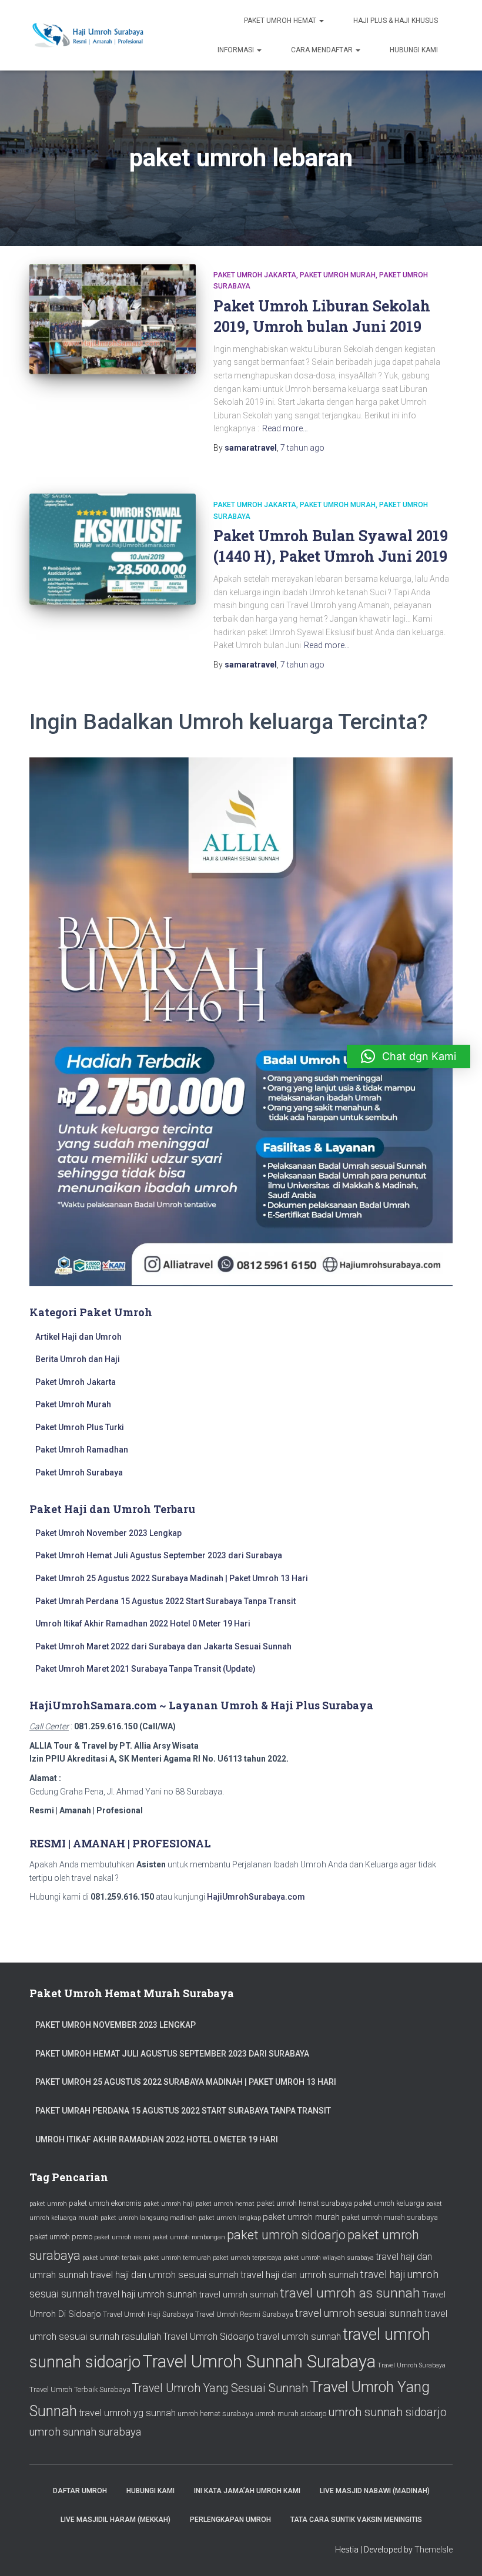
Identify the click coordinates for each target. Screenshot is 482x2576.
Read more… (285, 428)
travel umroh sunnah (299, 2337)
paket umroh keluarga (389, 2203)
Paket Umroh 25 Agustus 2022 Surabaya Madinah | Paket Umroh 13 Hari (172, 1578)
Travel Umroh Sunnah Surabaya (259, 2362)
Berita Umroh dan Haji (78, 1359)
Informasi (237, 50)
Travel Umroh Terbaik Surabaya (80, 2389)
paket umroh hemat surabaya (304, 2203)
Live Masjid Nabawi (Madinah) (375, 2491)
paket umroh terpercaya (247, 2258)
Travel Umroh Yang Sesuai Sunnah (220, 2388)
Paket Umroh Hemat (281, 21)
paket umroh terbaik (112, 2258)
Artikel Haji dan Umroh (78, 1337)
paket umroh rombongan (189, 2237)
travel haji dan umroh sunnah (299, 2275)
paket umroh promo (61, 2237)
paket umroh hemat (225, 2204)
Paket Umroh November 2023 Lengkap (108, 1533)
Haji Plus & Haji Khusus (396, 21)
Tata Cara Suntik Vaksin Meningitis (356, 2520)
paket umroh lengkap (230, 2218)
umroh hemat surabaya (215, 2414)
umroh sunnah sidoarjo (387, 2412)
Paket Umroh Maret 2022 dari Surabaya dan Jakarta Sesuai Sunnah (163, 1646)
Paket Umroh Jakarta (255, 275)
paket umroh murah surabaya (390, 2217)
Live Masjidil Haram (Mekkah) (116, 2520)
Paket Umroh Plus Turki (80, 1427)
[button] (409, 1056)
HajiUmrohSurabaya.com (256, 1897)
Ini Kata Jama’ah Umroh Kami (247, 2491)
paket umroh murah (301, 2217)
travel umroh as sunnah (350, 2293)
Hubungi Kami (414, 50)
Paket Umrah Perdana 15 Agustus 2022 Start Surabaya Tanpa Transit (165, 1601)
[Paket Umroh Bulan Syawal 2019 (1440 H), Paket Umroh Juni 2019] (113, 549)
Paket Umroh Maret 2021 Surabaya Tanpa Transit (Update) (145, 1669)
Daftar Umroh (80, 2491)
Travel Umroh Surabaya (411, 2365)
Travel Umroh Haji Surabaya (148, 2314)
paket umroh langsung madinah (149, 2218)
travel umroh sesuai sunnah (359, 2313)
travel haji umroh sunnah (147, 2294)
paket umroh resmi (122, 2237)
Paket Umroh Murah (338, 275)
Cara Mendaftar (323, 50)
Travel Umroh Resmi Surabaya (244, 2314)
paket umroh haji (169, 2204)
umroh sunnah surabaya (85, 2432)
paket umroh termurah (177, 2258)
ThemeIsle (434, 2550)
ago (302, 448)
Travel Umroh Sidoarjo (209, 2337)
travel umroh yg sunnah (127, 2413)
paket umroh (48, 2204)
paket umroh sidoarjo (286, 2235)
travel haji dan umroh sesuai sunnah (164, 2275)
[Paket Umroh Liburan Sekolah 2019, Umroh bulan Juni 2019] (113, 319)
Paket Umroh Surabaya (79, 1473)
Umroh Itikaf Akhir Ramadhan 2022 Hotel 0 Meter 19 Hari (143, 1624)
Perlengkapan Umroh (230, 2520)
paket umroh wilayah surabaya (329, 2258)
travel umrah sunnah (238, 2295)
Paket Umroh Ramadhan (82, 1450)
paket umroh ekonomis (105, 2203)
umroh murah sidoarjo (291, 2414)
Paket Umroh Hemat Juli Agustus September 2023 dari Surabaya (159, 1555)
